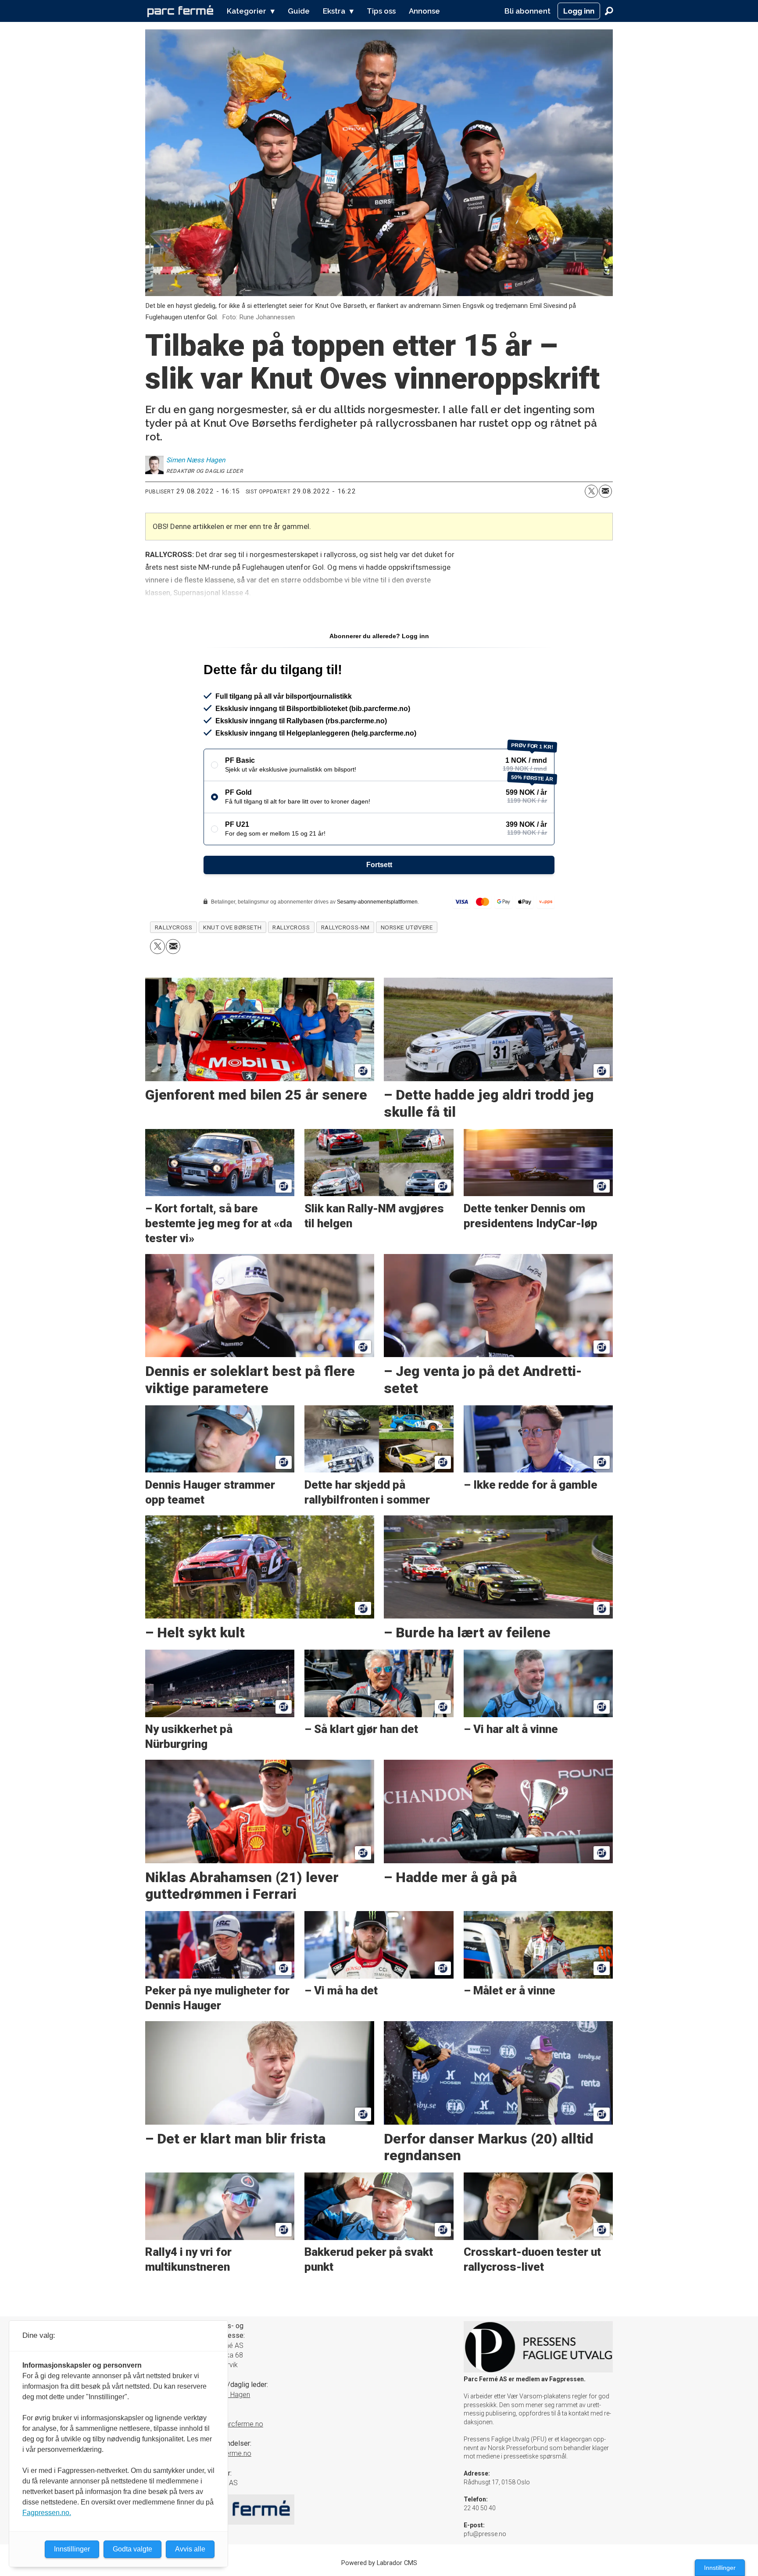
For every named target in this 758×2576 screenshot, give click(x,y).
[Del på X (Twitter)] (591, 491)
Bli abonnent (527, 11)
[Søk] (609, 11)
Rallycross (291, 927)
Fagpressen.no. (47, 2513)
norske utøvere (407, 927)
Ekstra (334, 11)
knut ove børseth (232, 927)
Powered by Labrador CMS (379, 2563)
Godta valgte (132, 2549)
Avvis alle (190, 2549)
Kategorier (247, 11)
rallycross (173, 927)
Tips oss (381, 11)
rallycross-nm (345, 927)
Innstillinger (720, 2568)
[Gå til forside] (180, 11)
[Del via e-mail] (605, 491)
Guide (299, 11)
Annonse (424, 11)
